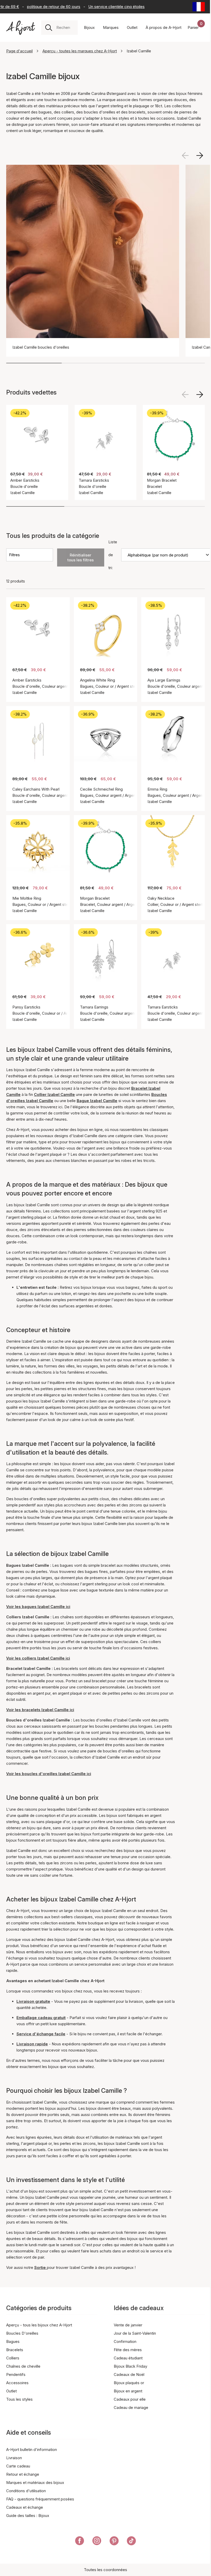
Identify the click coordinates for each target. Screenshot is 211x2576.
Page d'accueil (19, 51)
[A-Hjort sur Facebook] (80, 2542)
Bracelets (15, 2350)
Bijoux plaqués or (129, 2383)
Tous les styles (19, 2399)
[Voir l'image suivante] (200, 155)
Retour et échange (23, 2474)
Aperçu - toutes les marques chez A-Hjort (80, 51)
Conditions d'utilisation (26, 2491)
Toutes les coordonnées (105, 2570)
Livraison (14, 2458)
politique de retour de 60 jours (42, 7)
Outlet (11, 2391)
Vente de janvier (128, 2325)
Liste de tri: (113, 555)
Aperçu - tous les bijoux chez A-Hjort (39, 2325)
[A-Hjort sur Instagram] (97, 2542)
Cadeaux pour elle (130, 2399)
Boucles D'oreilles (22, 2333)
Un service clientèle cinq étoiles (105, 7)
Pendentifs (16, 2374)
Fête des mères (128, 2350)
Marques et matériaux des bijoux (35, 2483)
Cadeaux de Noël (129, 2374)
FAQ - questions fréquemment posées (40, 2499)
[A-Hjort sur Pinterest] (114, 2542)
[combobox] (65, 28)
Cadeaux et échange (25, 2507)
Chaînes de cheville (23, 2366)
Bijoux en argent (128, 2391)
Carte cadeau (18, 2466)
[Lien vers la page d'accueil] (21, 28)
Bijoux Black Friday (130, 2366)
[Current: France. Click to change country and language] (199, 7)
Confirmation (125, 2341)
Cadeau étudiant (128, 2358)
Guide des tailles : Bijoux (28, 2516)
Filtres (14, 555)
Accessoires (17, 2383)
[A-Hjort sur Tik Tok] (131, 2542)
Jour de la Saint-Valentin (135, 2333)
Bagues (13, 2341)
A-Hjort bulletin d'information (32, 2450)
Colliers (13, 2358)
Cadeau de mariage (131, 2407)
